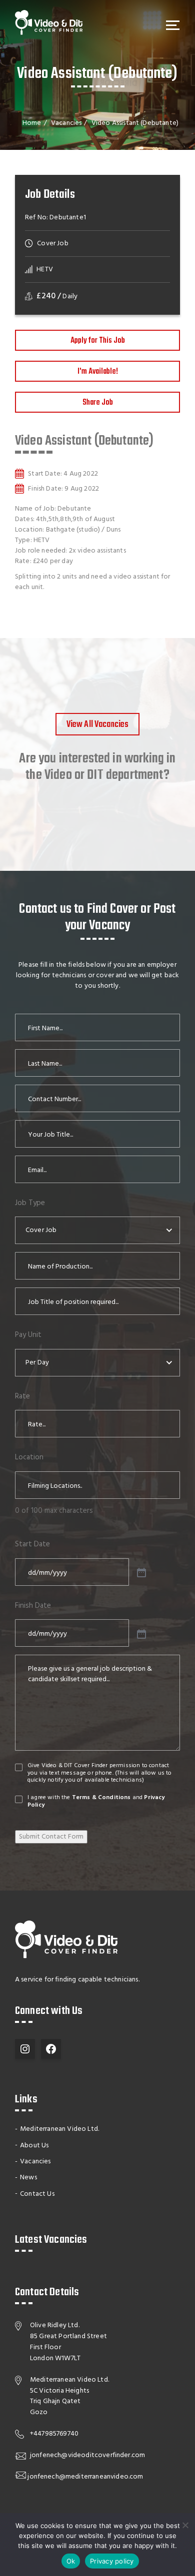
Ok (71, 2561)
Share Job (98, 403)
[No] (185, 2525)
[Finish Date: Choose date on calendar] (140, 1633)
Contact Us (37, 2194)
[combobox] (97, 1230)
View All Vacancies (98, 725)
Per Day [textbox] (37, 1363)
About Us (34, 2146)
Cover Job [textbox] (41, 1230)
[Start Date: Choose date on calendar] (140, 1572)
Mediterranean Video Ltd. (59, 2129)
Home (32, 123)
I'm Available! (98, 372)
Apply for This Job (98, 341)
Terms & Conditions (101, 1798)
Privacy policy (112, 2561)
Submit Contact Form (51, 1837)
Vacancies (66, 123)
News (28, 2178)
